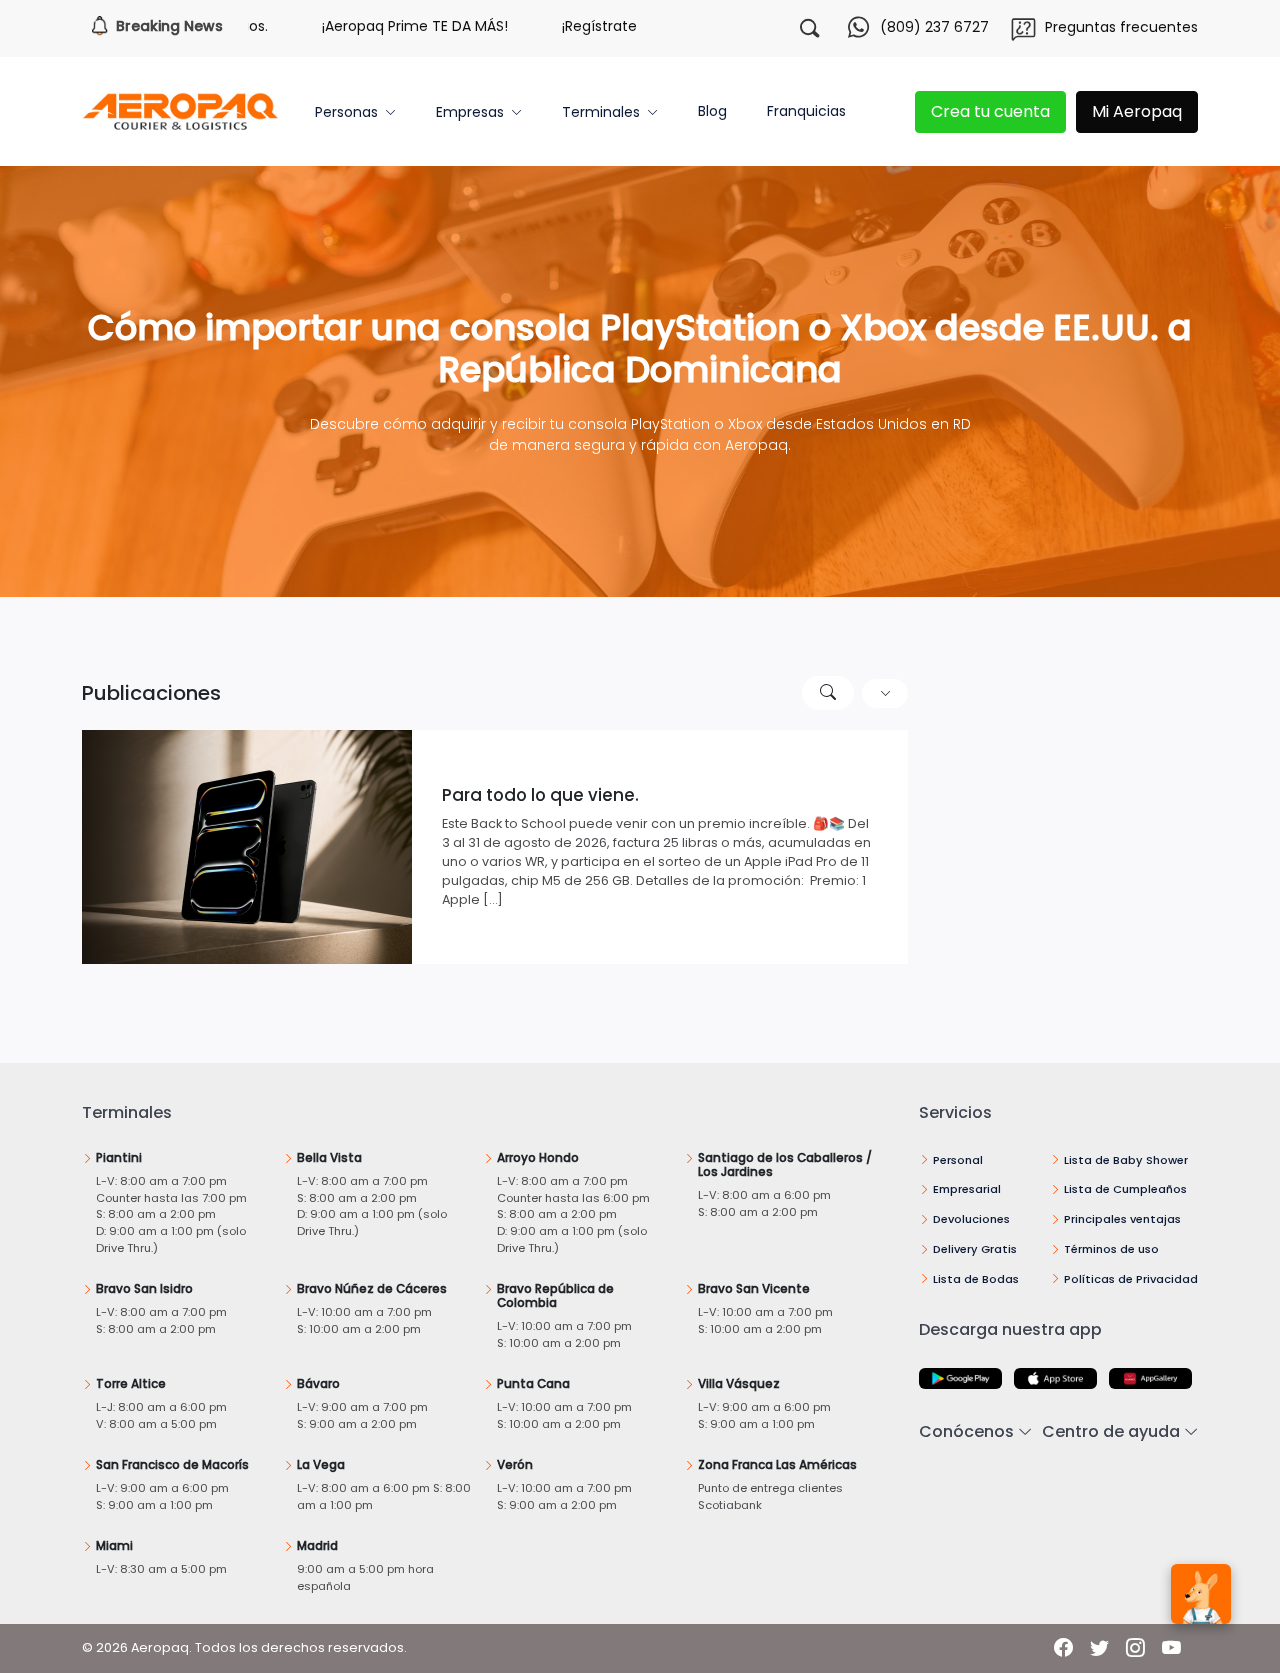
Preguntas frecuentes (1121, 27)
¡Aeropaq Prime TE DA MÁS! (368, 26)
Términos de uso (1111, 1249)
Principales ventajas (1122, 1219)
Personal (958, 1160)
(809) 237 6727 (934, 27)
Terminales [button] (601, 112)
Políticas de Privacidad (1131, 1279)
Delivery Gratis (975, 1249)
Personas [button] (346, 112)
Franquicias (806, 111)
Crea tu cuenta (990, 111)
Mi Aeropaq (1137, 111)
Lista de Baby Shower (1126, 1160)
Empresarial (967, 1189)
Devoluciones (971, 1219)
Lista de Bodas (976, 1279)
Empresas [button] (470, 112)
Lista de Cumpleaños (1125, 1189)
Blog (712, 111)
